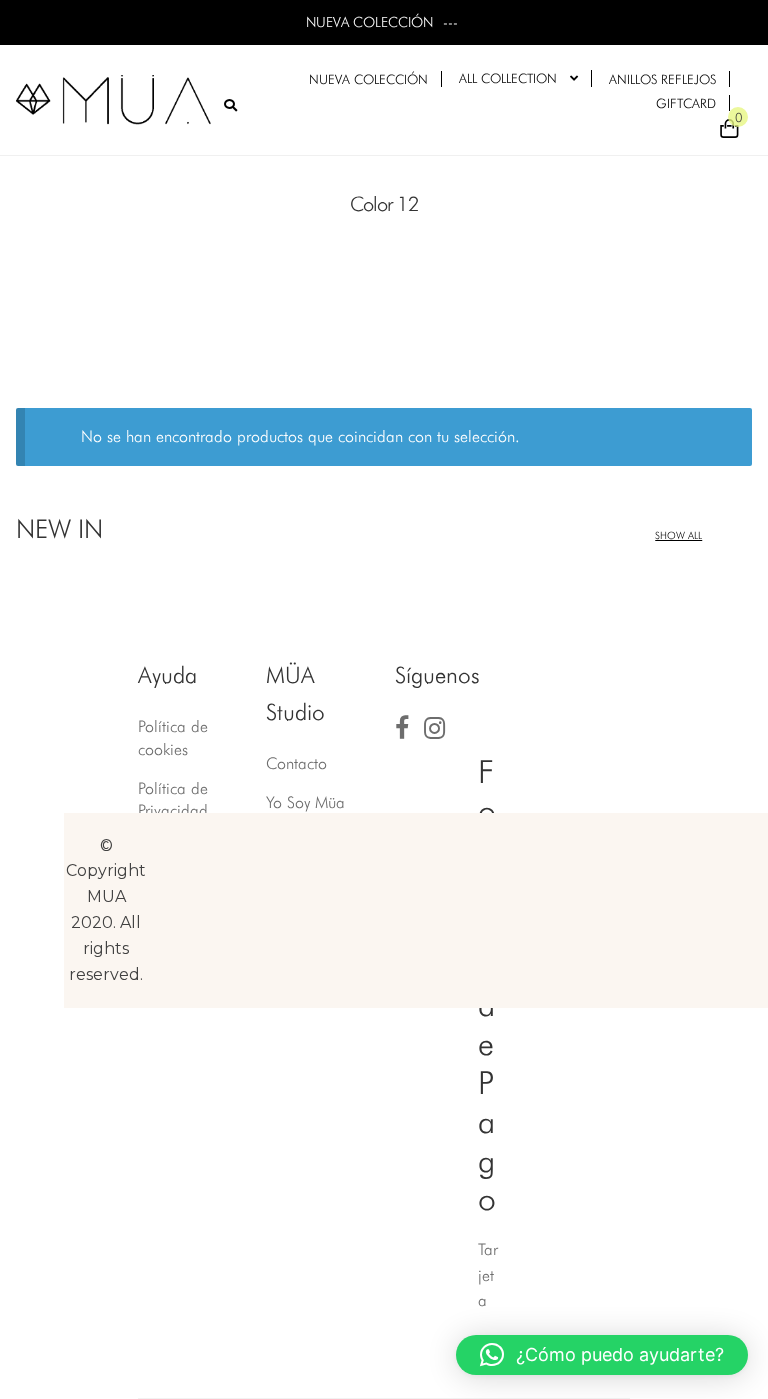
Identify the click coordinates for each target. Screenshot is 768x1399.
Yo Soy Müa (305, 802)
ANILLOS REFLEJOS (662, 79)
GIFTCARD (686, 103)
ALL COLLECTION (508, 78)
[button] (602, 1355)
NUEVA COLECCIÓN (368, 79)
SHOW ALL (678, 535)
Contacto (296, 763)
